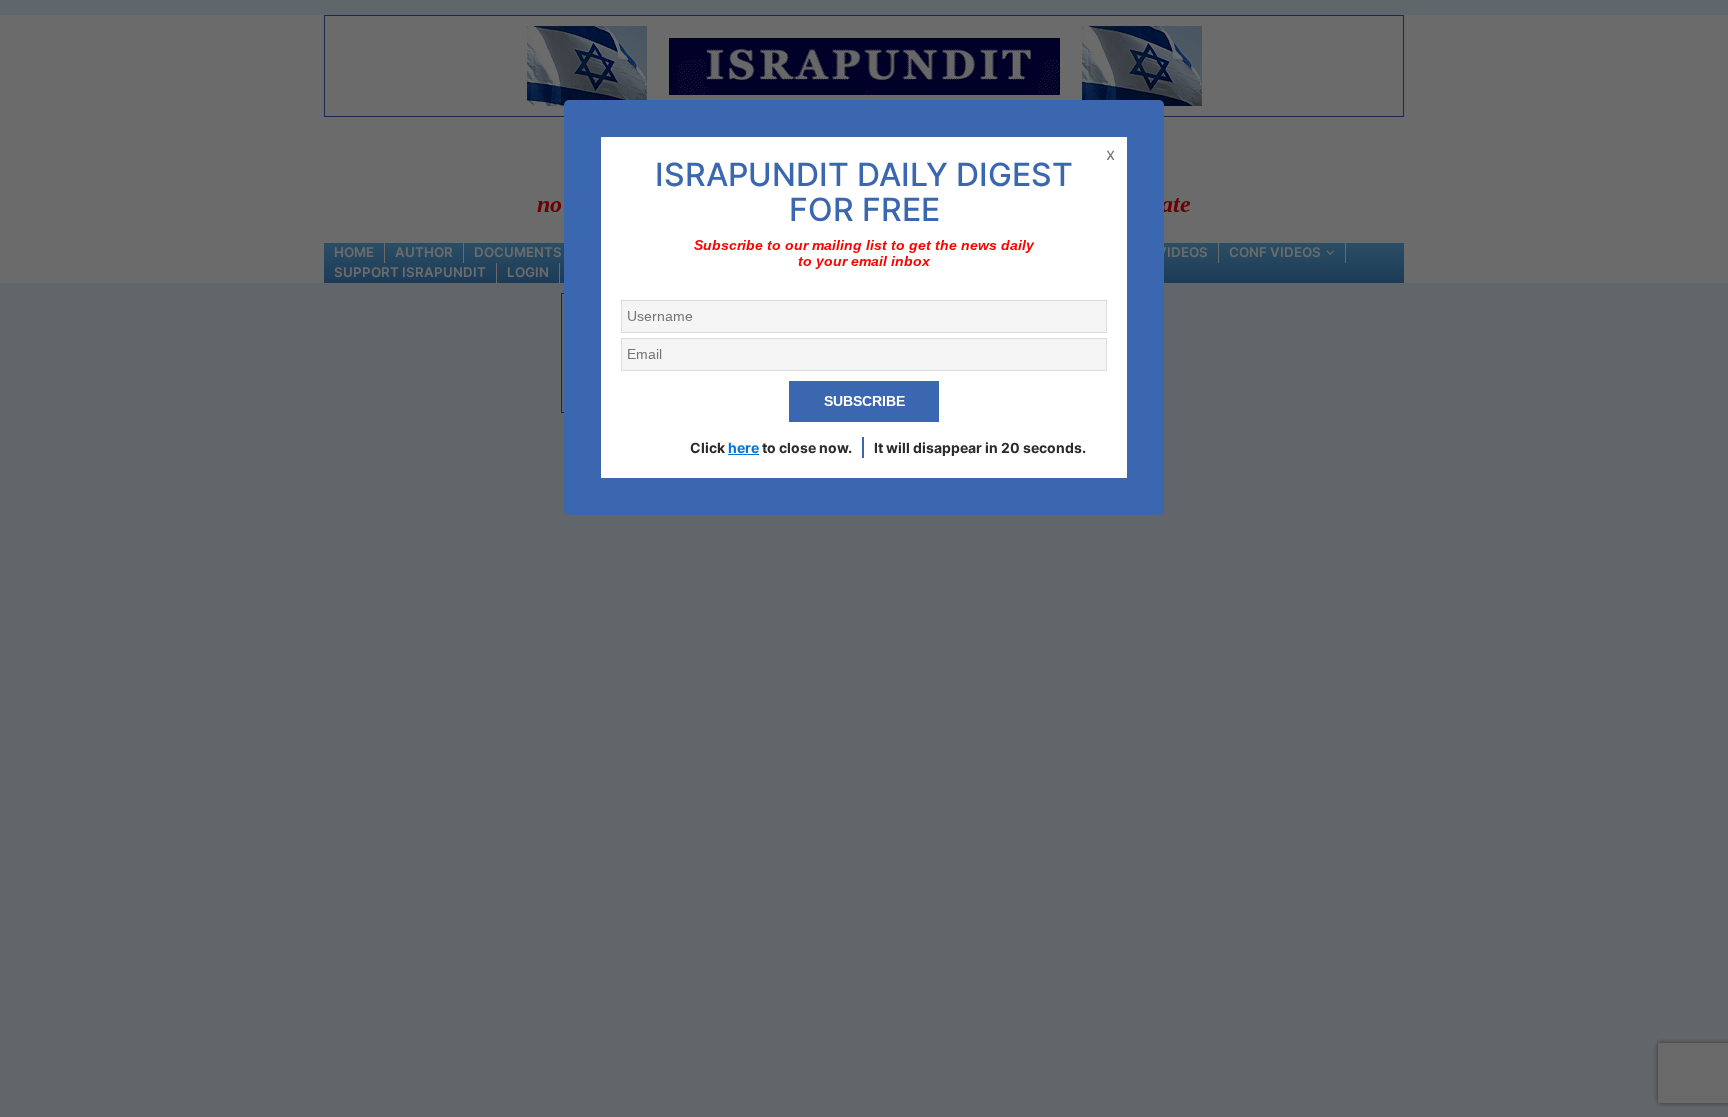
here (743, 447)
